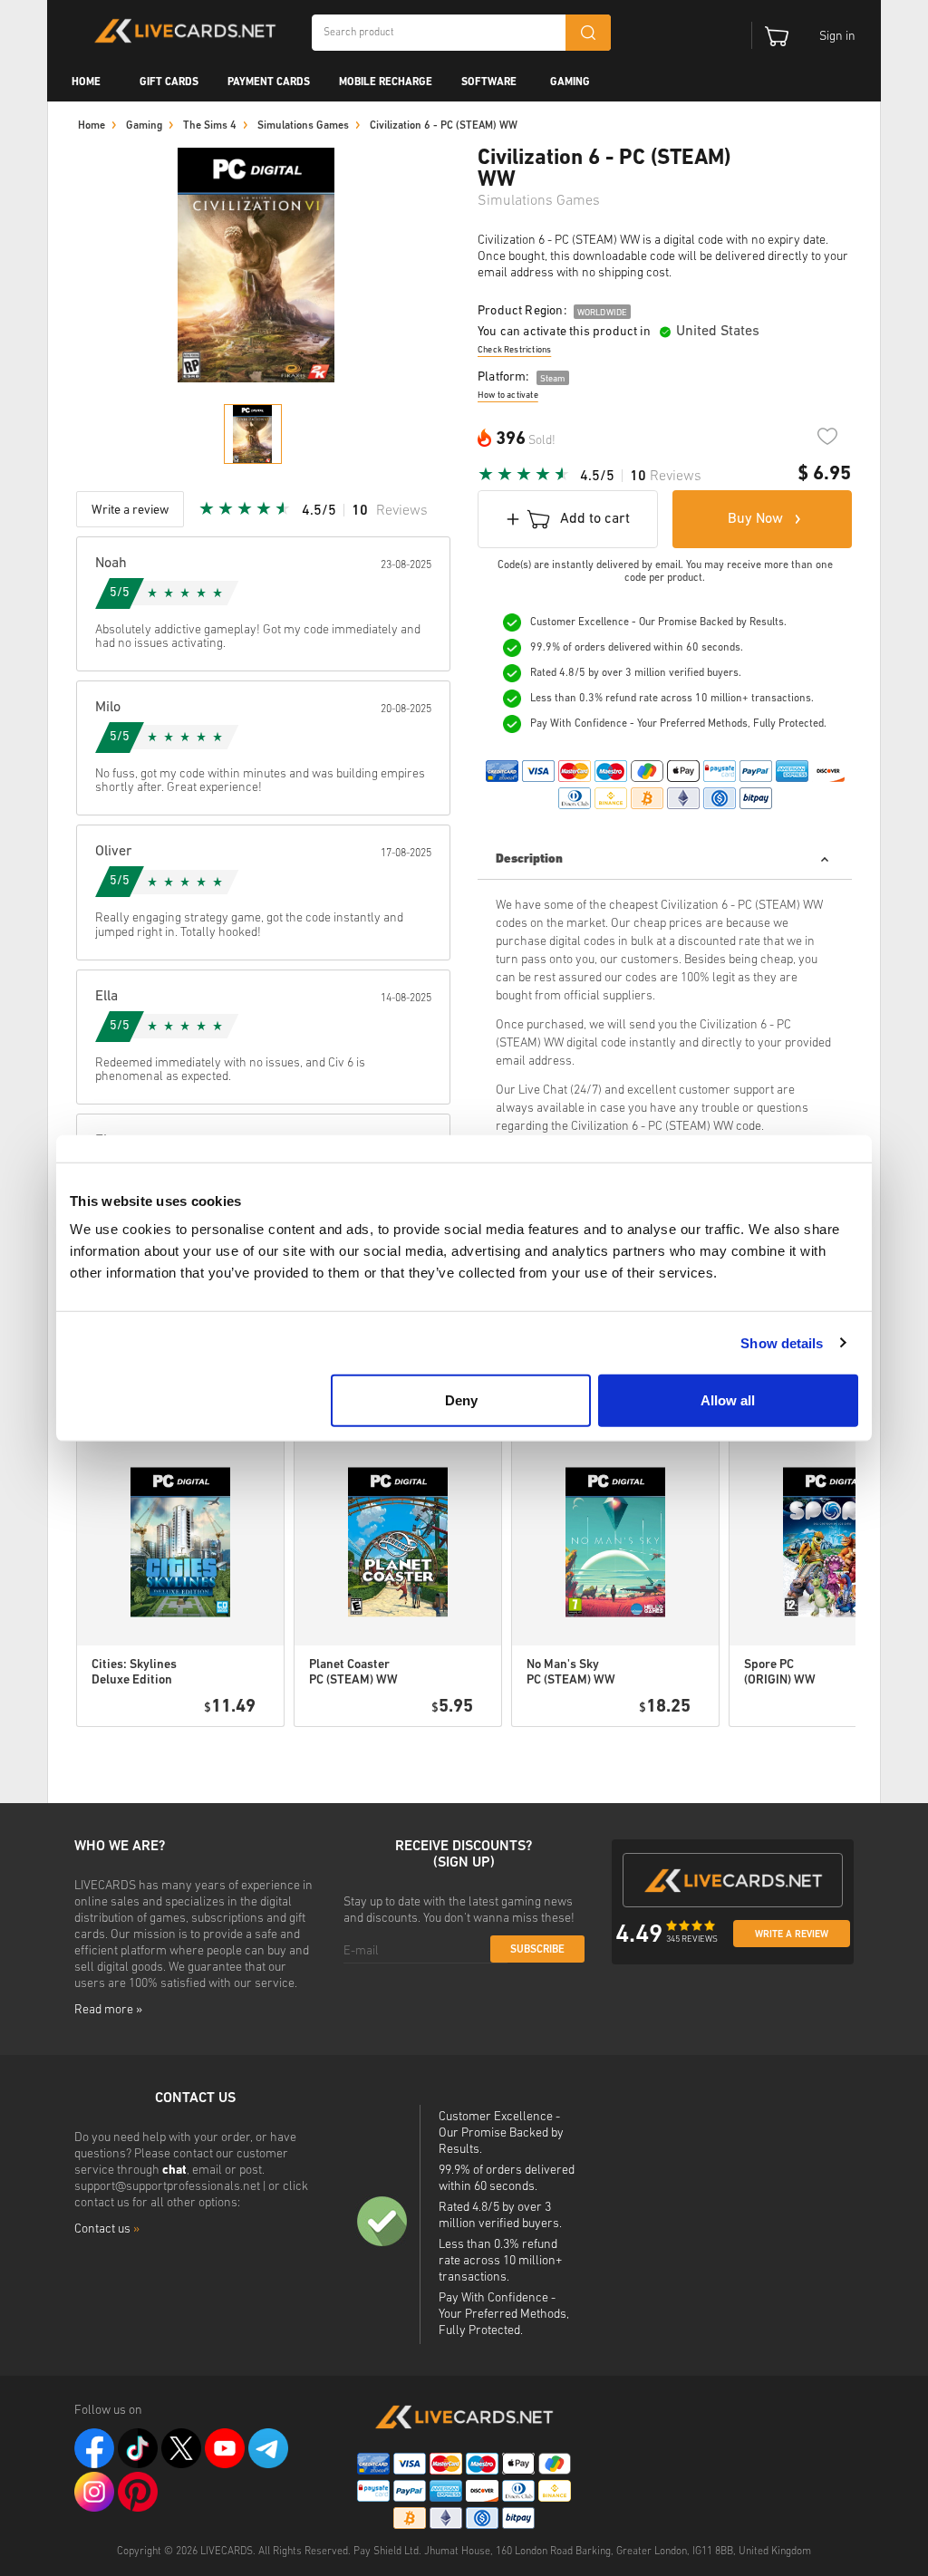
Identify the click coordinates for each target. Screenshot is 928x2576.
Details (219, 1750)
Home (86, 82)
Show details (782, 1342)
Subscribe (537, 1950)
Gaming (570, 82)
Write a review (792, 1935)
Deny (461, 1400)
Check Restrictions (514, 350)
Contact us (107, 2229)
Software (489, 82)
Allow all (728, 1400)
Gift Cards (169, 82)
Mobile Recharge (386, 82)
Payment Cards (269, 82)
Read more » (108, 2010)
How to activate (508, 396)
